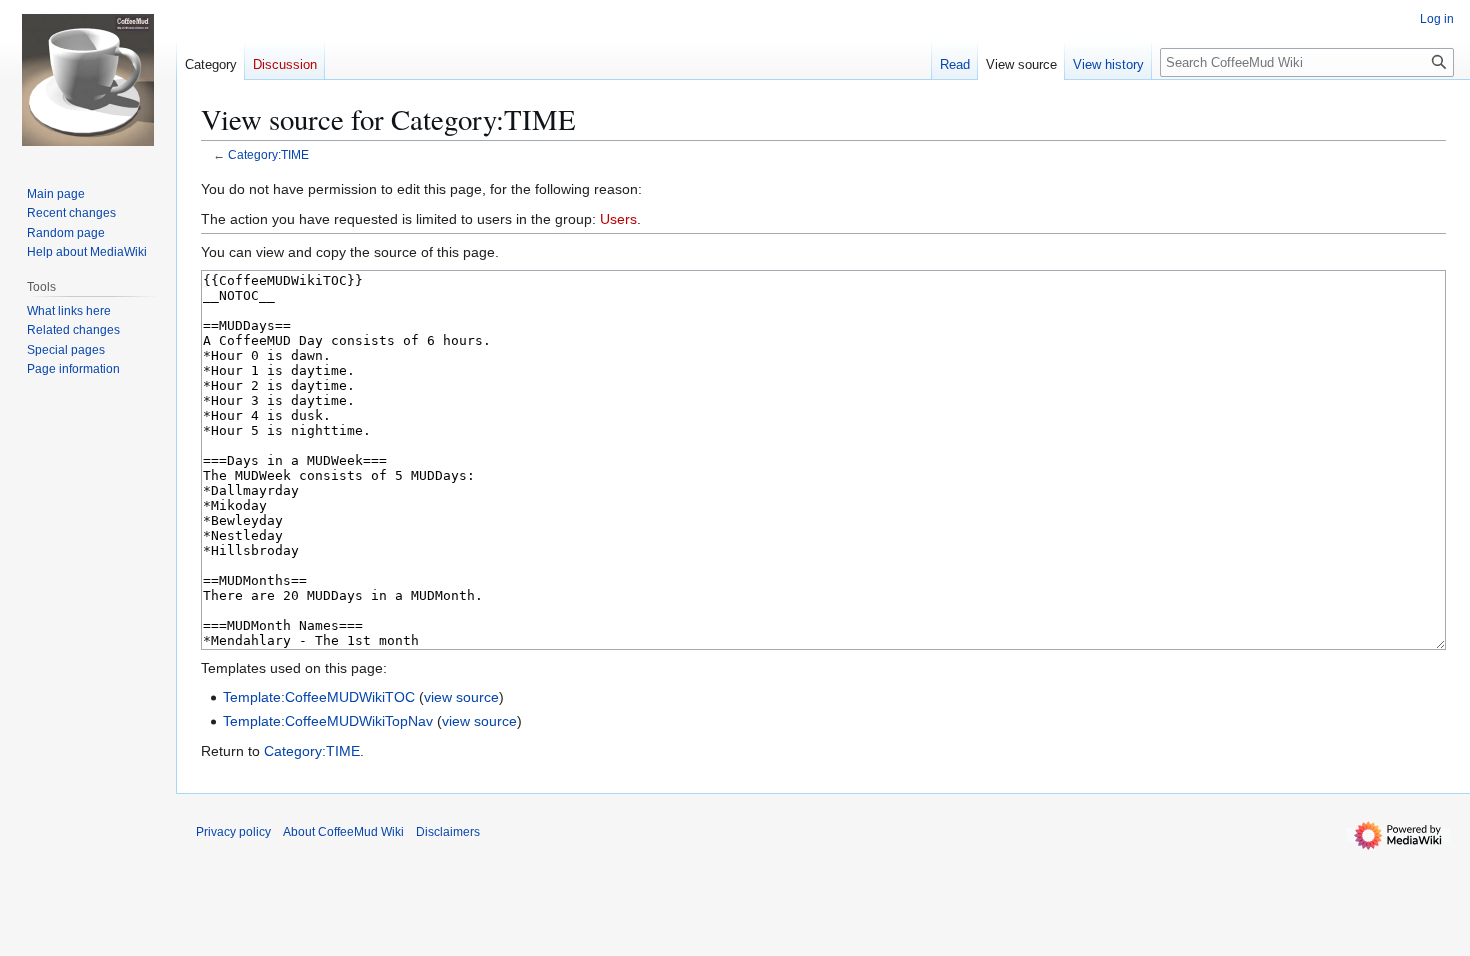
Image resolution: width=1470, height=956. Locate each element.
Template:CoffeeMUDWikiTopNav (328, 721)
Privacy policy (233, 832)
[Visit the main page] (88, 80)
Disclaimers (448, 832)
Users (618, 219)
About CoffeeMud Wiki (343, 832)
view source (461, 697)
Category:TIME (268, 154)
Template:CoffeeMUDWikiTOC (319, 697)
